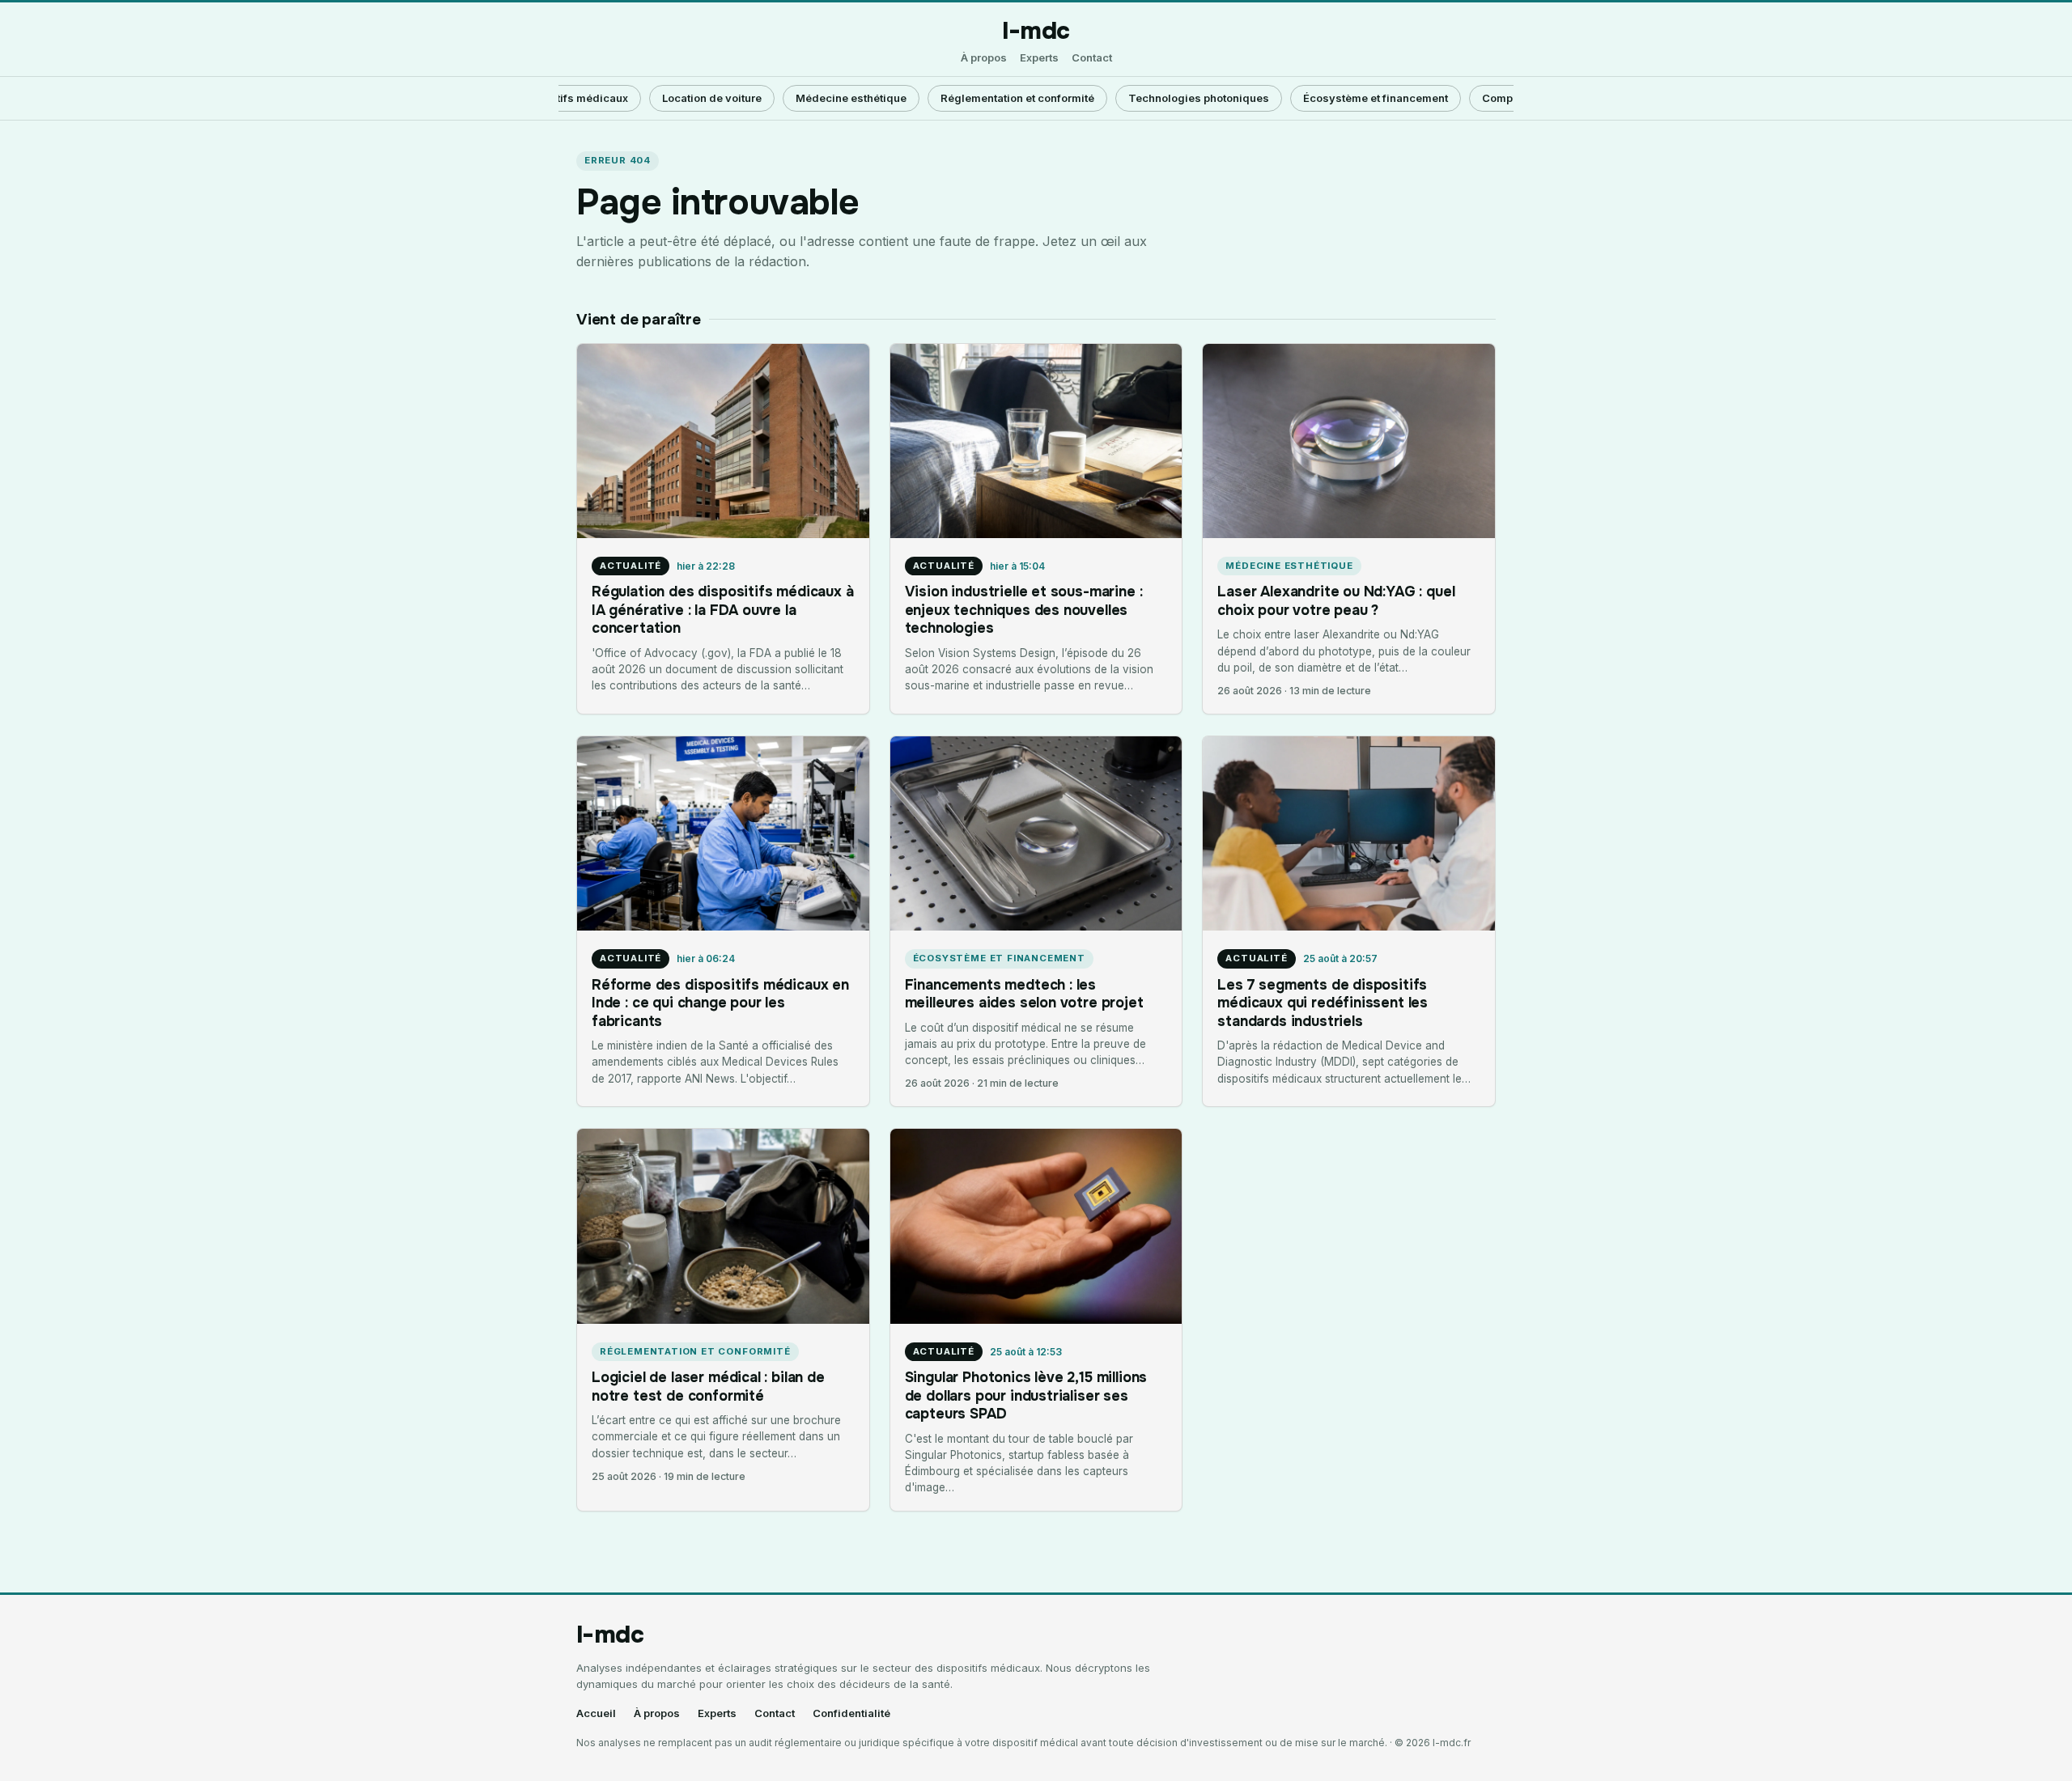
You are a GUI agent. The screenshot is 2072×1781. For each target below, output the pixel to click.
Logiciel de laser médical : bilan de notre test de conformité (708, 1386)
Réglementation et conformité (1017, 98)
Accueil (596, 1713)
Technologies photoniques (1199, 98)
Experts (1039, 58)
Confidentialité (851, 1713)
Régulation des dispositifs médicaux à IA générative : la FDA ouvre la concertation (723, 610)
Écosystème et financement (1376, 98)
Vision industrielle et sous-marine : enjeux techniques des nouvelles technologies (1024, 610)
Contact (1092, 58)
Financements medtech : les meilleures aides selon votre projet (1024, 994)
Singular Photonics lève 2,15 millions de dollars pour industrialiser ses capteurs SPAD (1026, 1395)
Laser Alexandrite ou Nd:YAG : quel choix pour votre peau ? (1336, 600)
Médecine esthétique (851, 98)
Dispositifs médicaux (573, 98)
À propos (984, 58)
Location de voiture (712, 98)
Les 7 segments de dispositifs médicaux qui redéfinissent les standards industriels (1323, 1003)
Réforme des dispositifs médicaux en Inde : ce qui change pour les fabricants (720, 1003)
